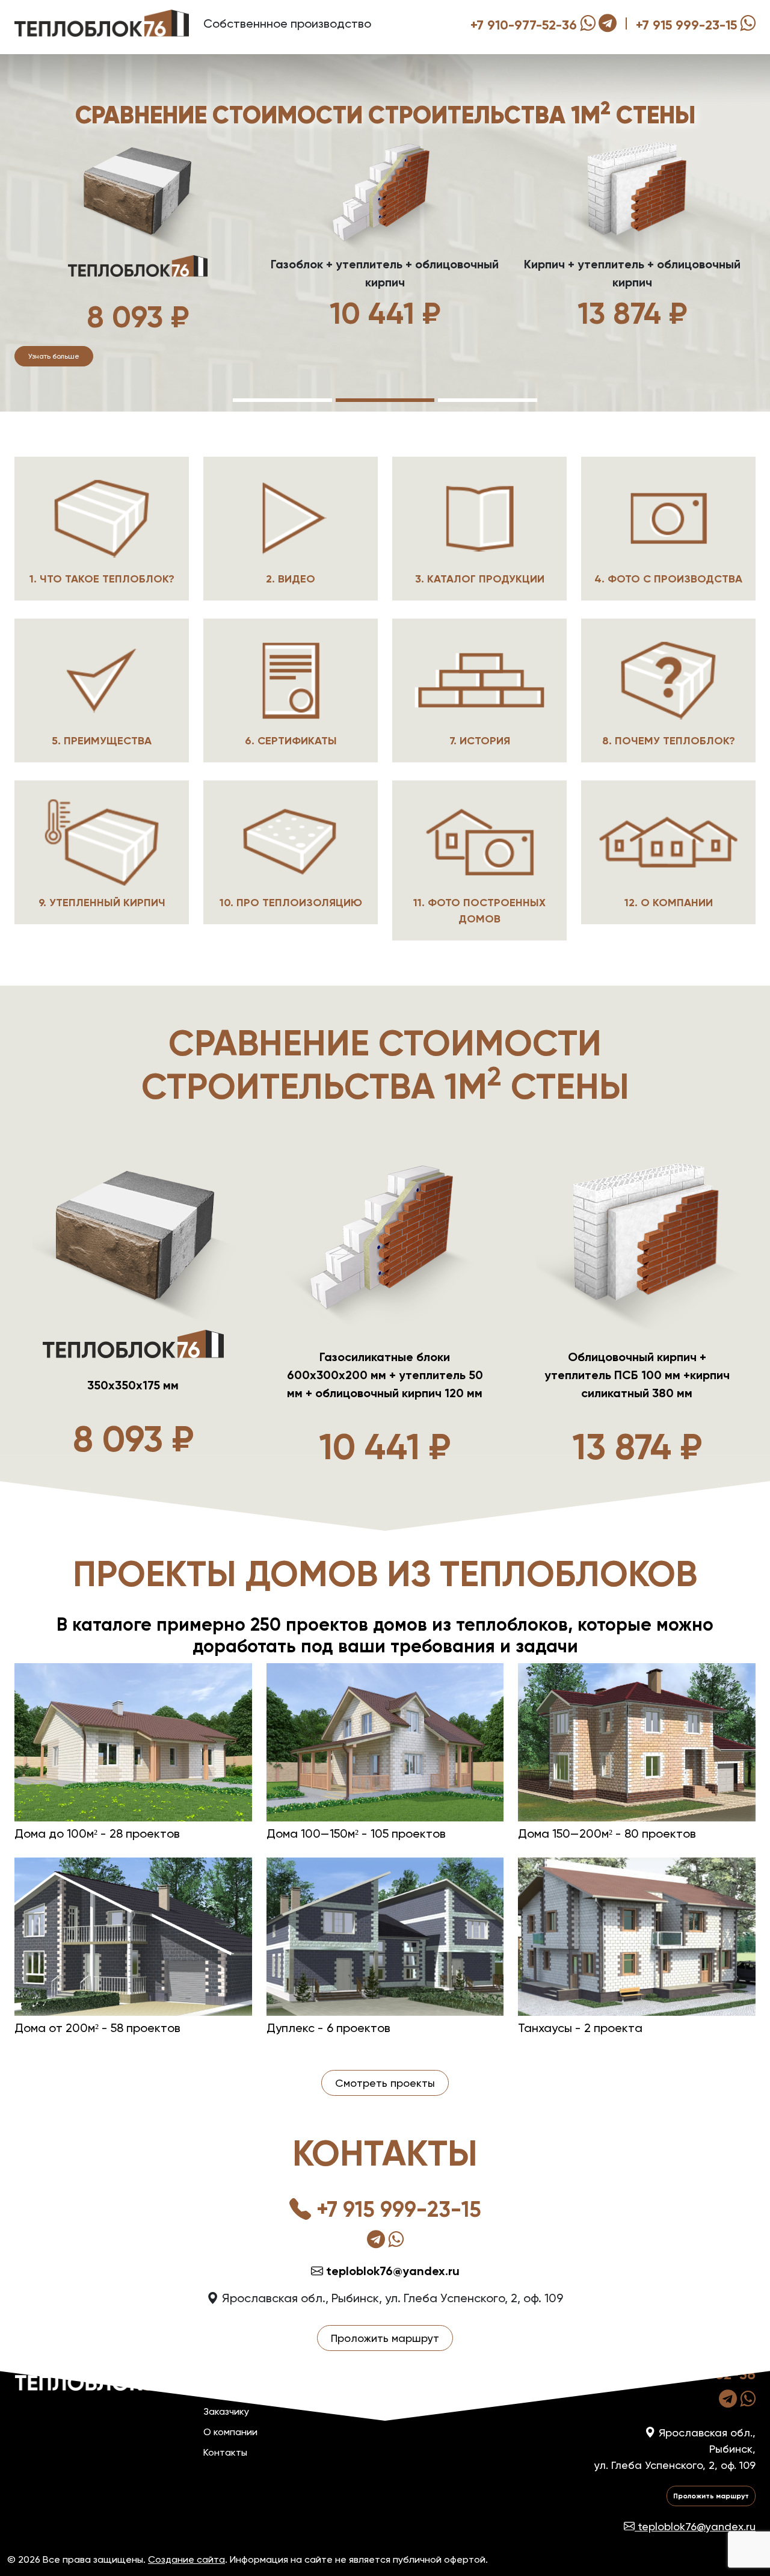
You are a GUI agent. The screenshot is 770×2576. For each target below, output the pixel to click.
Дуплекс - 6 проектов (328, 2028)
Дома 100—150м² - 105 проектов (356, 1833)
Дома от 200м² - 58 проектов (97, 2028)
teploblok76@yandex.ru (391, 2271)
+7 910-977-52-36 (524, 25)
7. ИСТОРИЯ (480, 741)
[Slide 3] (488, 400)
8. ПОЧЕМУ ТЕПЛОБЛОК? (669, 741)
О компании (230, 2432)
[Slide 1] (282, 400)
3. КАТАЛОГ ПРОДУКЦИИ (480, 579)
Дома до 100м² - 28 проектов (97, 1833)
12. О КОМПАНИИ (669, 903)
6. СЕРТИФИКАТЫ (291, 741)
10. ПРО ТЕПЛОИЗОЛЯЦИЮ (291, 903)
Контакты (225, 2452)
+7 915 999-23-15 (686, 25)
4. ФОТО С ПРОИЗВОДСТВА (668, 579)
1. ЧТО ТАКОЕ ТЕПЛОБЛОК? (102, 579)
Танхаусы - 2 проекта (580, 2028)
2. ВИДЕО (291, 579)
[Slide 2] (385, 400)
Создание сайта (186, 2559)
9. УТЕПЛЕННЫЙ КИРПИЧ (102, 903)
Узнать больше (54, 356)
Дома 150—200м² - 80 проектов (607, 1833)
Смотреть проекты (385, 2083)
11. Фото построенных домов (479, 911)
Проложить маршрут (385, 2338)
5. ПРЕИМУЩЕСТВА (102, 741)
